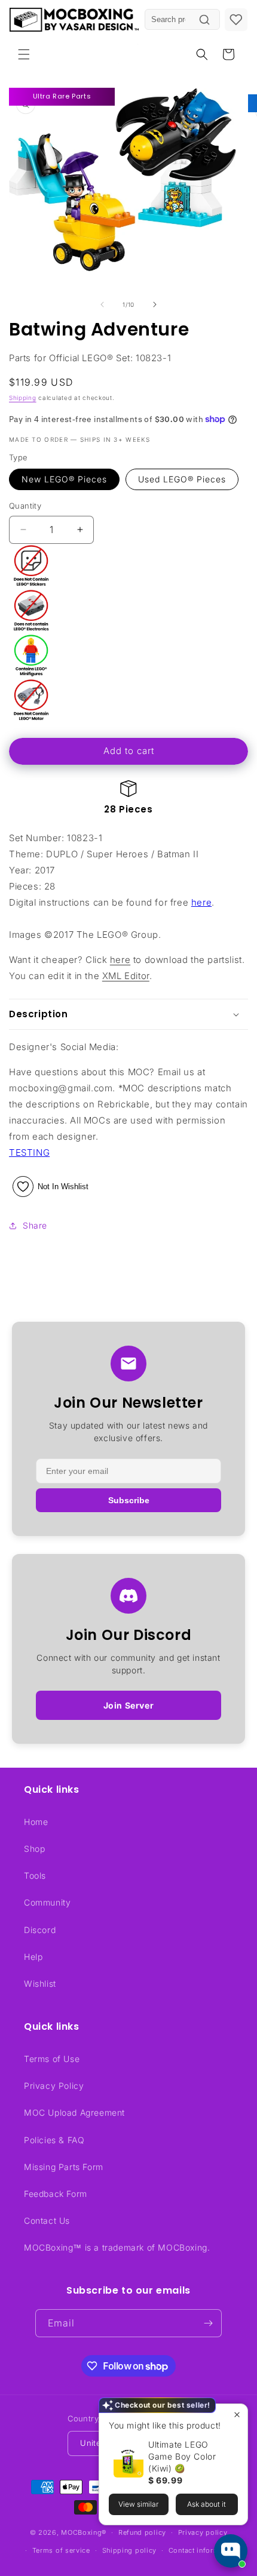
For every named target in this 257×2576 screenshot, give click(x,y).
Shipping (23, 398)
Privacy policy (203, 2532)
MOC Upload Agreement (74, 2112)
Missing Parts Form (64, 2167)
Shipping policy (130, 2550)
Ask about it (206, 2504)
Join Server (129, 1705)
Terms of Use (52, 2059)
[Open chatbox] (231, 2551)
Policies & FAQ (54, 2140)
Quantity (25, 506)
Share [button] (35, 1225)
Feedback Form (56, 2194)
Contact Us (47, 2220)
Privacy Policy (54, 2086)
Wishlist (40, 1983)
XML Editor (126, 976)
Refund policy (142, 2532)
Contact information (203, 2550)
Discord (40, 1930)
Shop (34, 1849)
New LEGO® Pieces (64, 479)
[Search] (204, 20)
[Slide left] (102, 304)
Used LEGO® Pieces (182, 479)
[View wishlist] (236, 20)
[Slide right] (155, 304)
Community (47, 1902)
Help (33, 1957)
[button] (24, 54)
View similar (138, 2504)
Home (36, 1822)
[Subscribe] (208, 2323)
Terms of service (61, 2550)
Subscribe (129, 1500)
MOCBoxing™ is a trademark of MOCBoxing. (117, 2247)
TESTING (29, 1152)
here (201, 902)
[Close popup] (237, 2415)
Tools (35, 1875)
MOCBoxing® (84, 2532)
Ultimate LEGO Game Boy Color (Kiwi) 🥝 (182, 2456)
